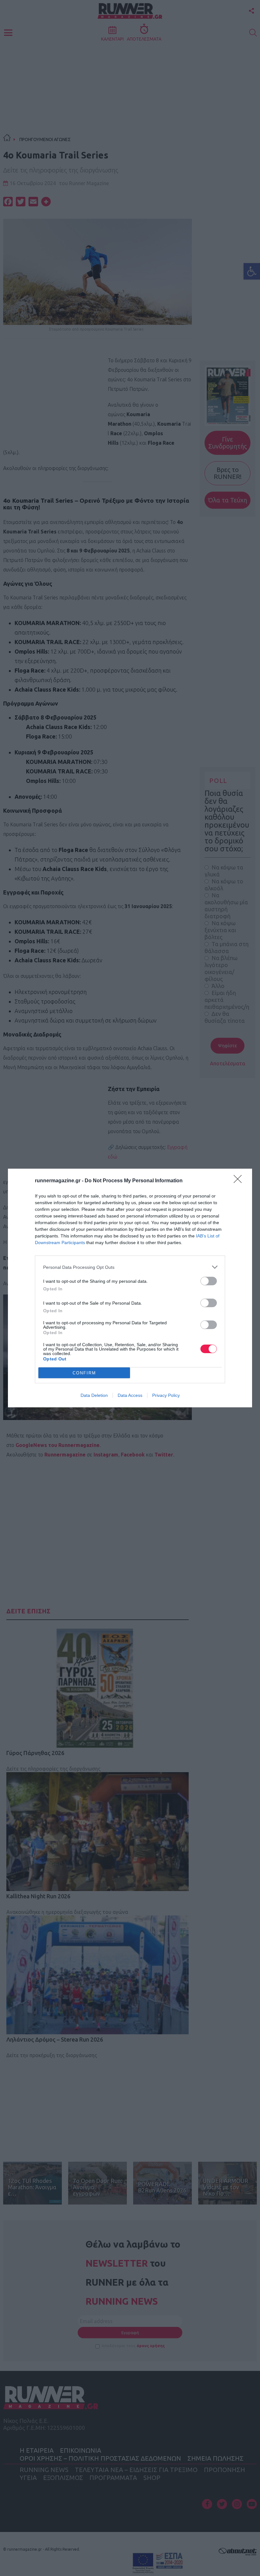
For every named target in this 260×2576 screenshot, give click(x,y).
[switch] (209, 1281)
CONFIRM (84, 1373)
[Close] (240, 1181)
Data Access (130, 1395)
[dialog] (130, 1288)
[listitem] (130, 1267)
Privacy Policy (166, 1395)
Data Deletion (94, 1395)
